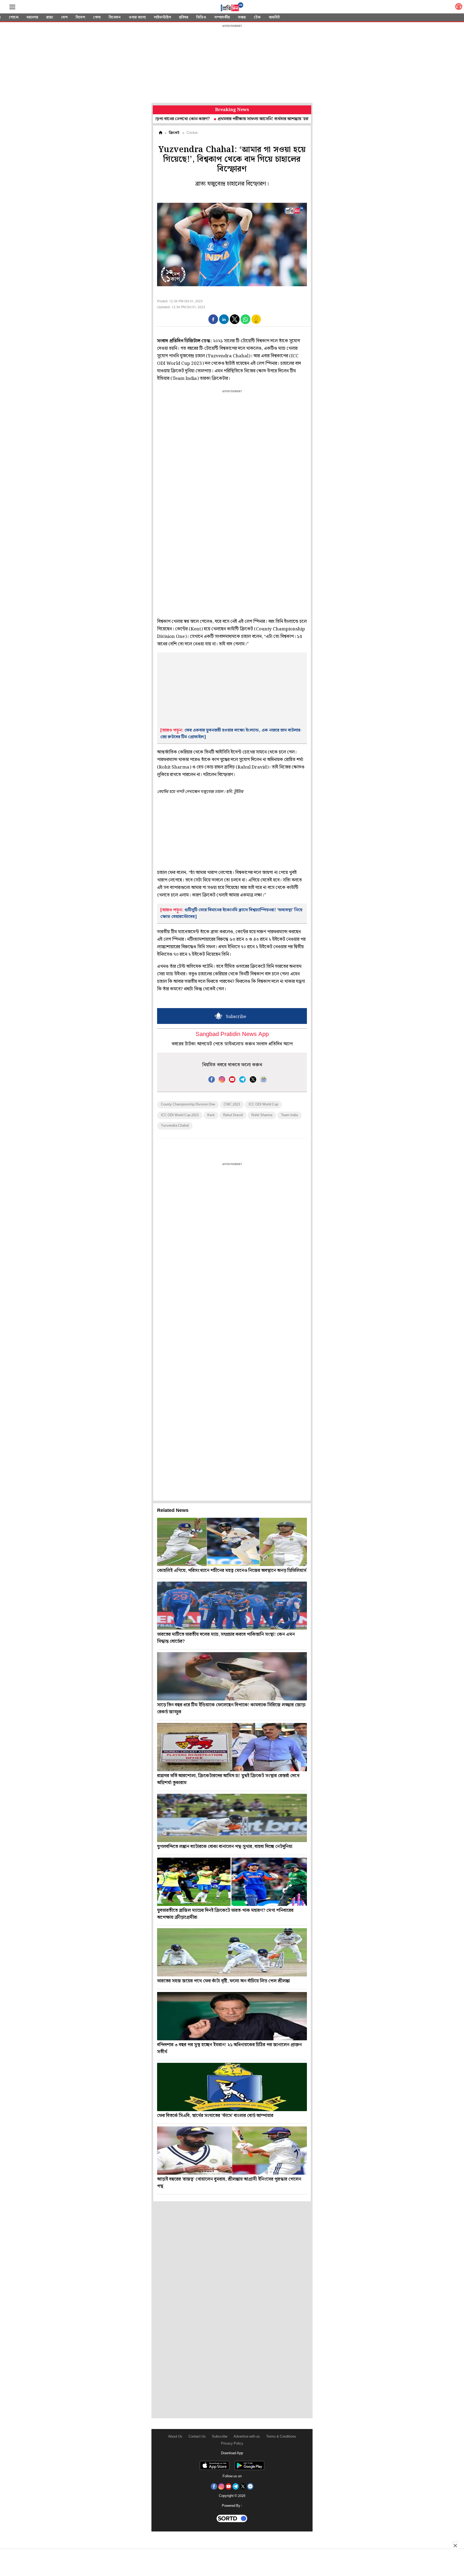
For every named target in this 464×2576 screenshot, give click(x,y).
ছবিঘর (184, 17)
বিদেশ (80, 17)
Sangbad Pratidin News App (232, 1035)
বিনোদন (115, 17)
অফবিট (274, 17)
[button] (213, 319)
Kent (211, 1115)
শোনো (14, 17)
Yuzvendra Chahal (175, 1126)
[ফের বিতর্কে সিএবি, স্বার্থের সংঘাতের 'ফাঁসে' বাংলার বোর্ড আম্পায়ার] (232, 2087)
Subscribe (220, 2437)
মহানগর (32, 17)
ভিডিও (201, 17)
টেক (257, 17)
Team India (289, 1115)
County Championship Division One (188, 1105)
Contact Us (197, 2437)
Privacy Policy (232, 2444)
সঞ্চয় (242, 17)
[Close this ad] (455, 2545)
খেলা (97, 17)
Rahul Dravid (233, 1115)
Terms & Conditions (281, 2437)
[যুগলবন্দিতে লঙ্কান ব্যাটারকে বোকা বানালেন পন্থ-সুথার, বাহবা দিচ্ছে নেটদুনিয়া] (232, 1818)
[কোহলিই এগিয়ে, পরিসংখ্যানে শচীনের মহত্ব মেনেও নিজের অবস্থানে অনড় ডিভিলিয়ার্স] (232, 1542)
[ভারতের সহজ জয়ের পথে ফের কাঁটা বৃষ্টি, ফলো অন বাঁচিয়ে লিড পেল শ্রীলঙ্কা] (232, 1952)
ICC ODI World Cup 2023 (180, 1115)
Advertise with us (247, 2437)
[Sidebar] (12, 7)
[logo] (232, 8)
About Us (175, 2437)
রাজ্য (50, 17)
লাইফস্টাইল (162, 17)
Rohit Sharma (262, 1115)
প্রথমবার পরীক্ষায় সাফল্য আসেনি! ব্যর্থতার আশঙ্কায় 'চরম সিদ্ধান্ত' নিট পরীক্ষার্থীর (217, 119)
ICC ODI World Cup (263, 1105)
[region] (232, 64)
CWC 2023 (232, 1105)
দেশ (64, 17)
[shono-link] (459, 8)
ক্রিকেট (174, 133)
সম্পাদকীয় (222, 17)
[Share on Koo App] (256, 323)
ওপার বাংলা (137, 17)
